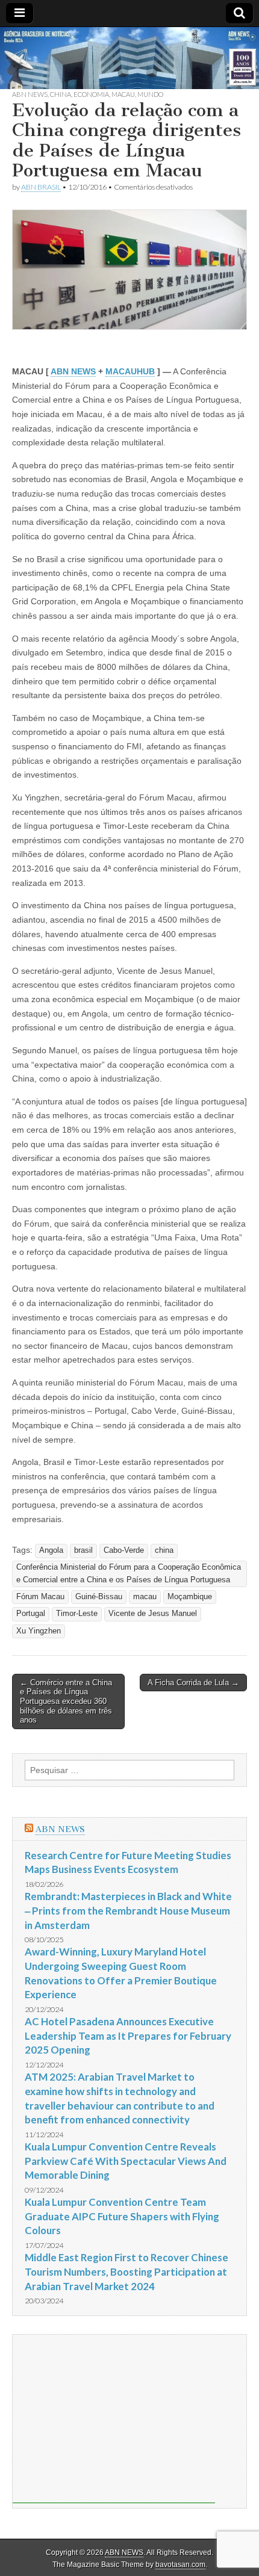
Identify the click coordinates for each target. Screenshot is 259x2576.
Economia (91, 94)
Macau (123, 94)
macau (145, 1597)
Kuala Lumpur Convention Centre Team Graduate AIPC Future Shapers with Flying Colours (122, 2216)
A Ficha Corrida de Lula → (193, 1683)
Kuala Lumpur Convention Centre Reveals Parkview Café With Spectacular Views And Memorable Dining (126, 2161)
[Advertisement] (114, 2419)
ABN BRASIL (41, 187)
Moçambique (190, 1597)
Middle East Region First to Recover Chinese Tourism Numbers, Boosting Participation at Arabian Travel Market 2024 (126, 2271)
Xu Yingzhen (39, 1631)
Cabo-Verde (124, 1550)
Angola (51, 1550)
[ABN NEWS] (129, 58)
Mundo (150, 94)
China (61, 94)
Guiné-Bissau (99, 1597)
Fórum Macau (40, 1597)
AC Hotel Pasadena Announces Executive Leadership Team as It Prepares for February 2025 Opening (128, 2036)
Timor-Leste (77, 1614)
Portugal (31, 1614)
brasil (83, 1550)
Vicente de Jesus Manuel (153, 1614)
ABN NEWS (30, 94)
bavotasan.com (180, 2565)
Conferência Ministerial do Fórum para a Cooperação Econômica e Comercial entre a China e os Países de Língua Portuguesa (129, 1574)
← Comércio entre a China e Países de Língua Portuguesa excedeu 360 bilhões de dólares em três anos (66, 1701)
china (164, 1550)
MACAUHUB (130, 371)
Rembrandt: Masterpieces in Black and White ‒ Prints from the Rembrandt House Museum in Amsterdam (128, 1910)
